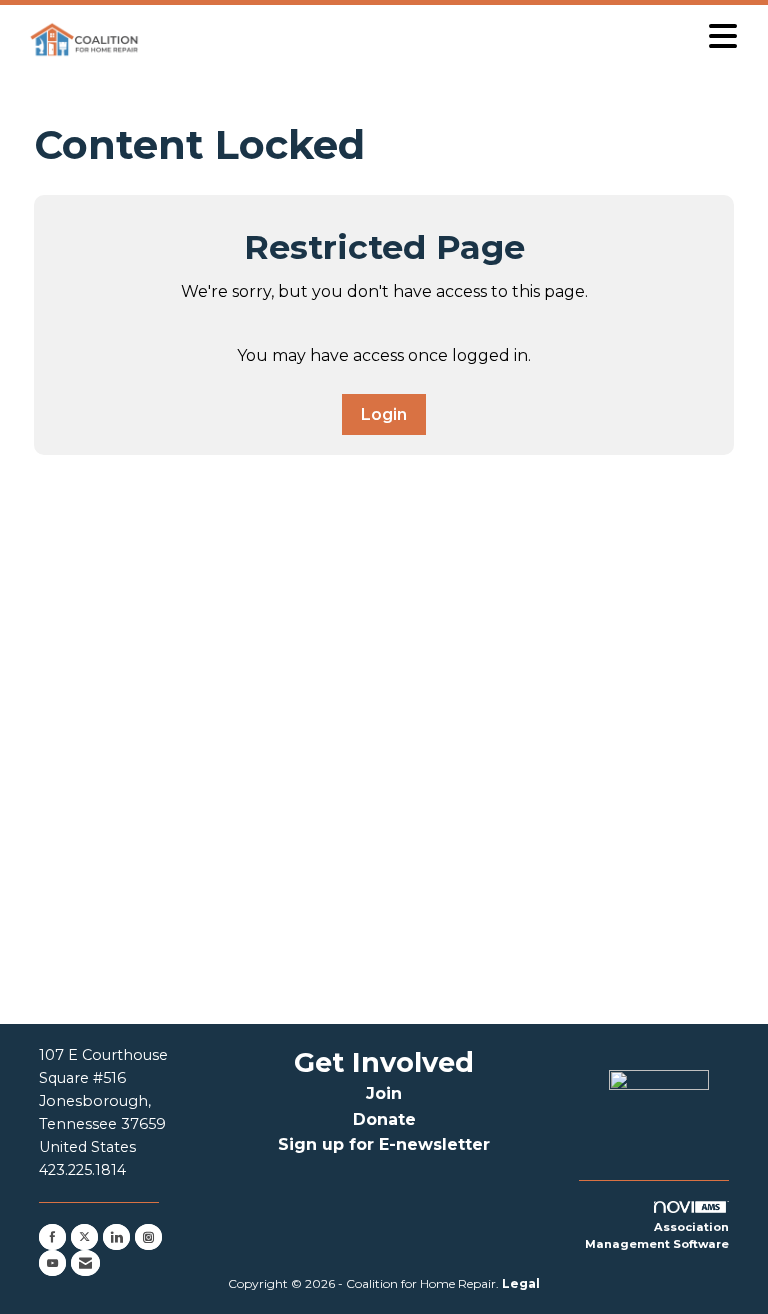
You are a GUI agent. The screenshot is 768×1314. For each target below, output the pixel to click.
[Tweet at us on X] (84, 1237)
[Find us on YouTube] (52, 1263)
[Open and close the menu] (446, 36)
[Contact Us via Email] (85, 1263)
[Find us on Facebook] (52, 1237)
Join (384, 1093)
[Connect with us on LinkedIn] (116, 1237)
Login (384, 414)
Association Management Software (657, 1236)
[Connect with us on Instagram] (148, 1237)
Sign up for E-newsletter (384, 1144)
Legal (521, 1283)
